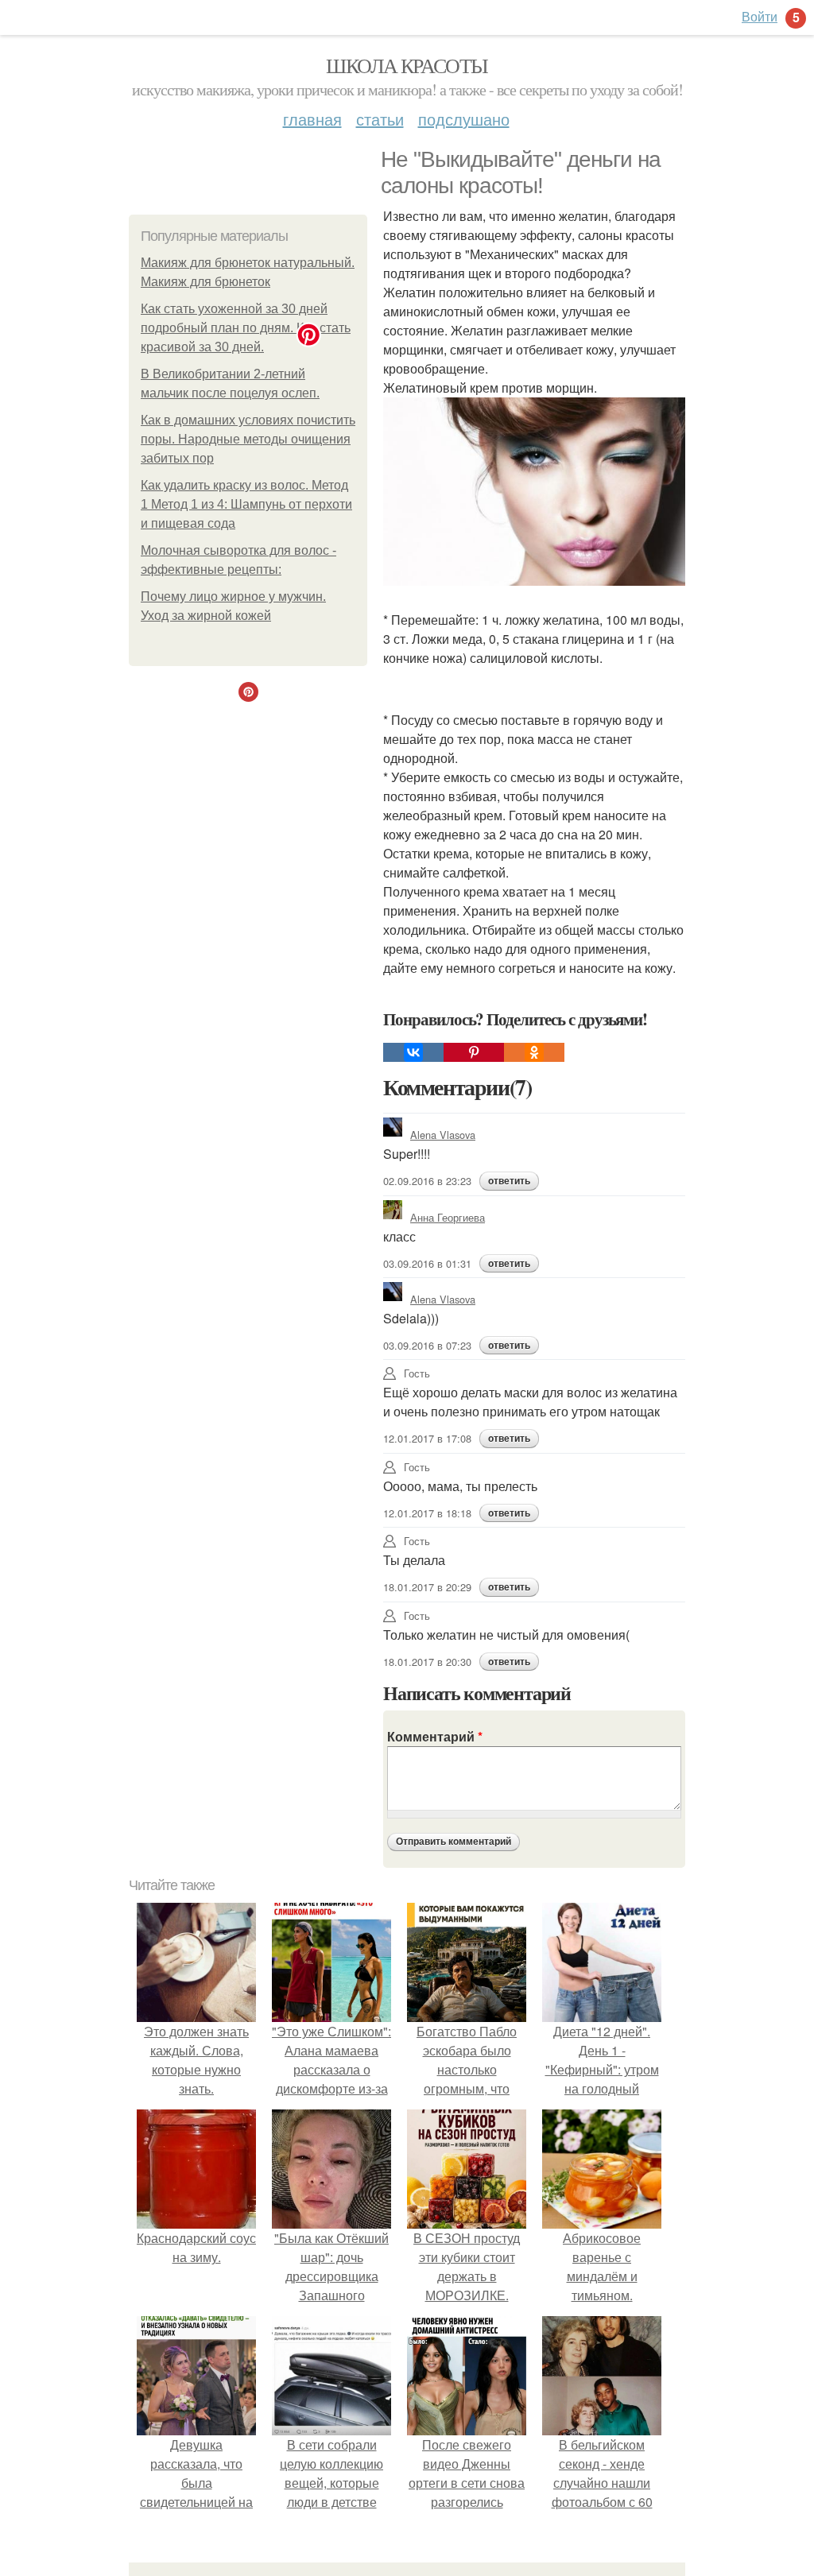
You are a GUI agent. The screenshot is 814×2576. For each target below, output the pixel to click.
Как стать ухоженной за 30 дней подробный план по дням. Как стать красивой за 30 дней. (246, 328)
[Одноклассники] (534, 1052)
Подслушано (464, 119)
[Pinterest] (474, 1052)
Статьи (380, 119)
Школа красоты (407, 65)
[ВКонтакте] (413, 1052)
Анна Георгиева (448, 1217)
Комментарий (435, 1736)
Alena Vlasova (443, 1135)
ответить (509, 1181)
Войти (760, 16)
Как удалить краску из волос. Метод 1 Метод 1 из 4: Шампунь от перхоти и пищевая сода (246, 504)
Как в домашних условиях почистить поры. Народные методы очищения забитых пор (248, 439)
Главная (312, 119)
